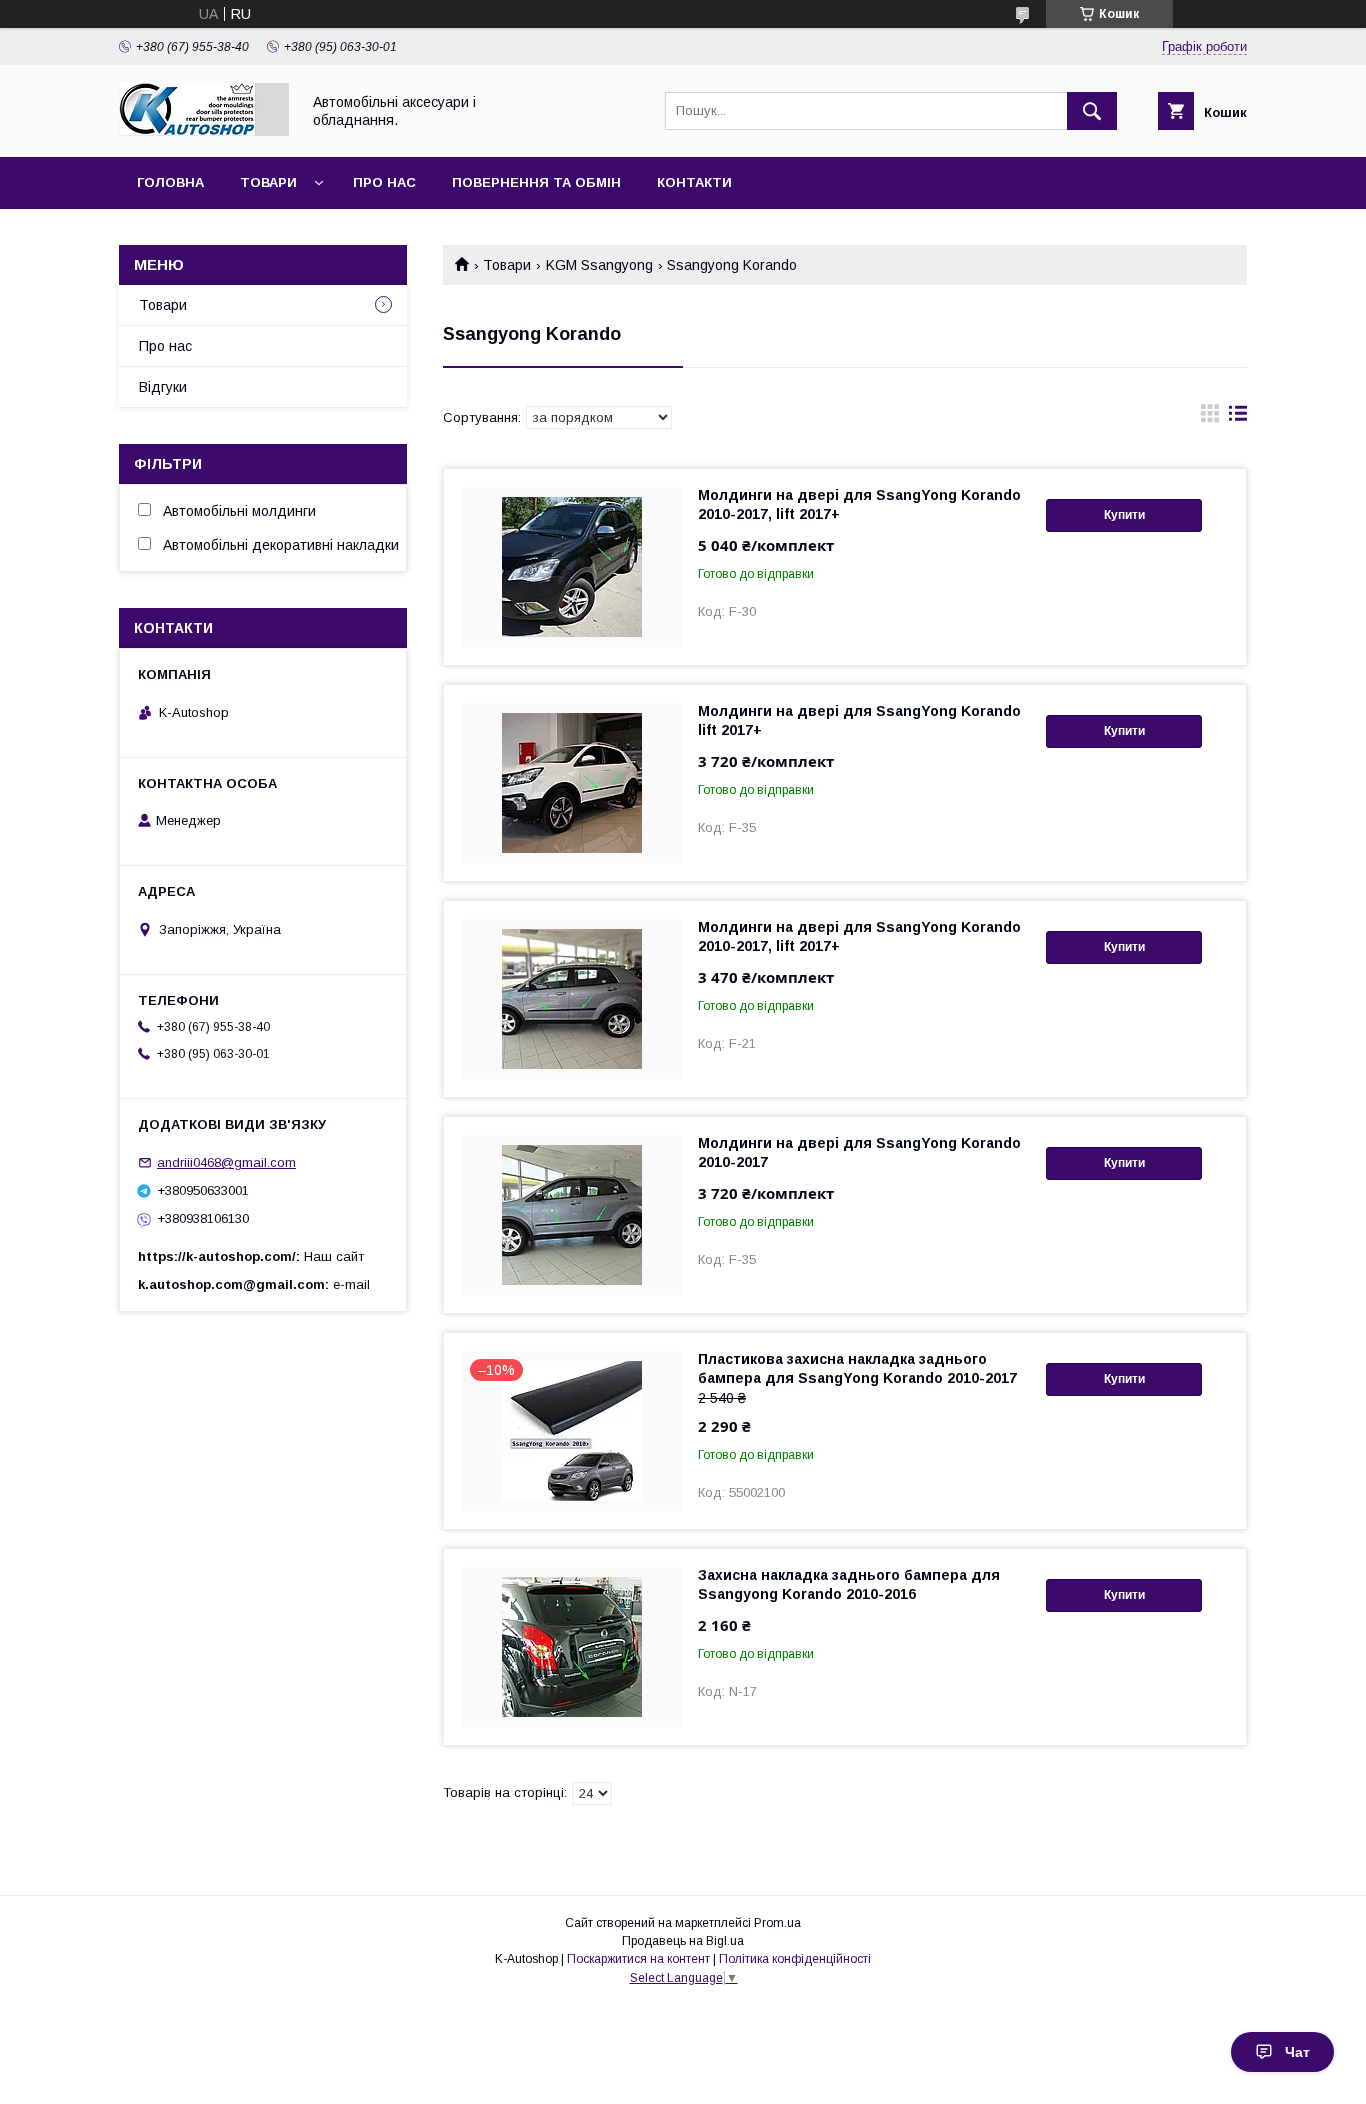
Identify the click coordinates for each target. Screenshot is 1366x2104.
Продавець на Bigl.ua (683, 1941)
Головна (170, 182)
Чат (1297, 2052)
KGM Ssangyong (599, 265)
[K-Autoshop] (204, 131)
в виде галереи (1210, 418)
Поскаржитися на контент (638, 1959)
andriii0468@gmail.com (226, 1162)
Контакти (694, 182)
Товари (268, 182)
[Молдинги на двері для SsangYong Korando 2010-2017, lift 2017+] (572, 567)
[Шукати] (1092, 111)
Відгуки (163, 387)
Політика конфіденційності (795, 1959)
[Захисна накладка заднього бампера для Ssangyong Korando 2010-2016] (572, 1647)
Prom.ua (777, 1923)
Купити (1124, 515)
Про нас (384, 182)
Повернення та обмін (536, 182)
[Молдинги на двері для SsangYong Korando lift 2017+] (572, 783)
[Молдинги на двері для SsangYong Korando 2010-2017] (572, 1215)
